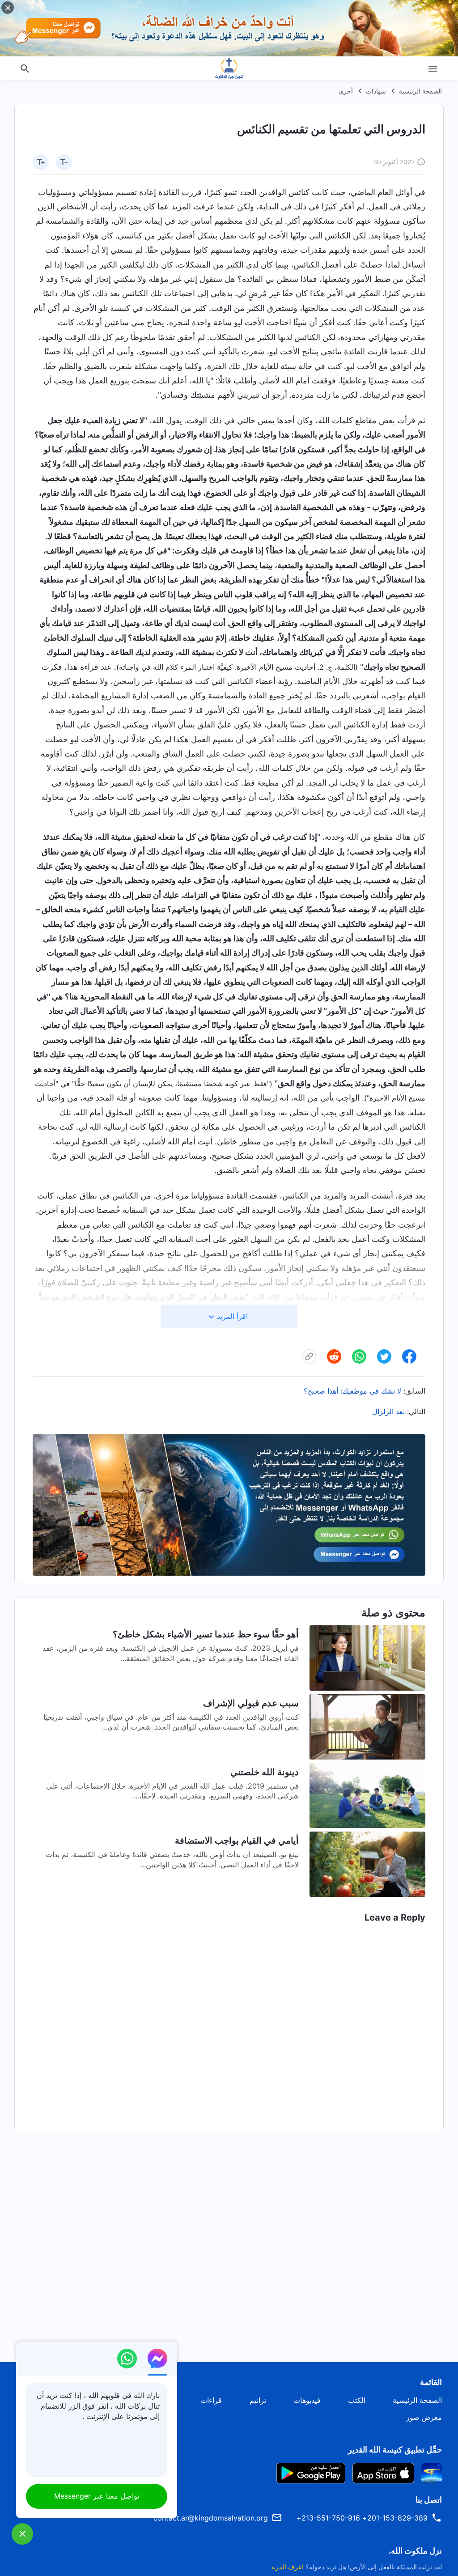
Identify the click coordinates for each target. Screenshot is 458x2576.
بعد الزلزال (388, 1411)
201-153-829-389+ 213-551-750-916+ (362, 2518)
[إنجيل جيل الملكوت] (229, 68)
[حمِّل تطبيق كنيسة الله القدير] (432, 2472)
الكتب (357, 2400)
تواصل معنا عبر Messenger (97, 2496)
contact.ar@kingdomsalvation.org (211, 2518)
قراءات (211, 2400)
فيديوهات (307, 2400)
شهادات (376, 91)
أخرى (346, 91)
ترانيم (258, 2400)
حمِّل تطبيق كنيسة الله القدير (395, 2450)
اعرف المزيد (287, 2567)
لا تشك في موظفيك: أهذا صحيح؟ (352, 1391)
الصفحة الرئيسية (420, 91)
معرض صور (424, 2417)
